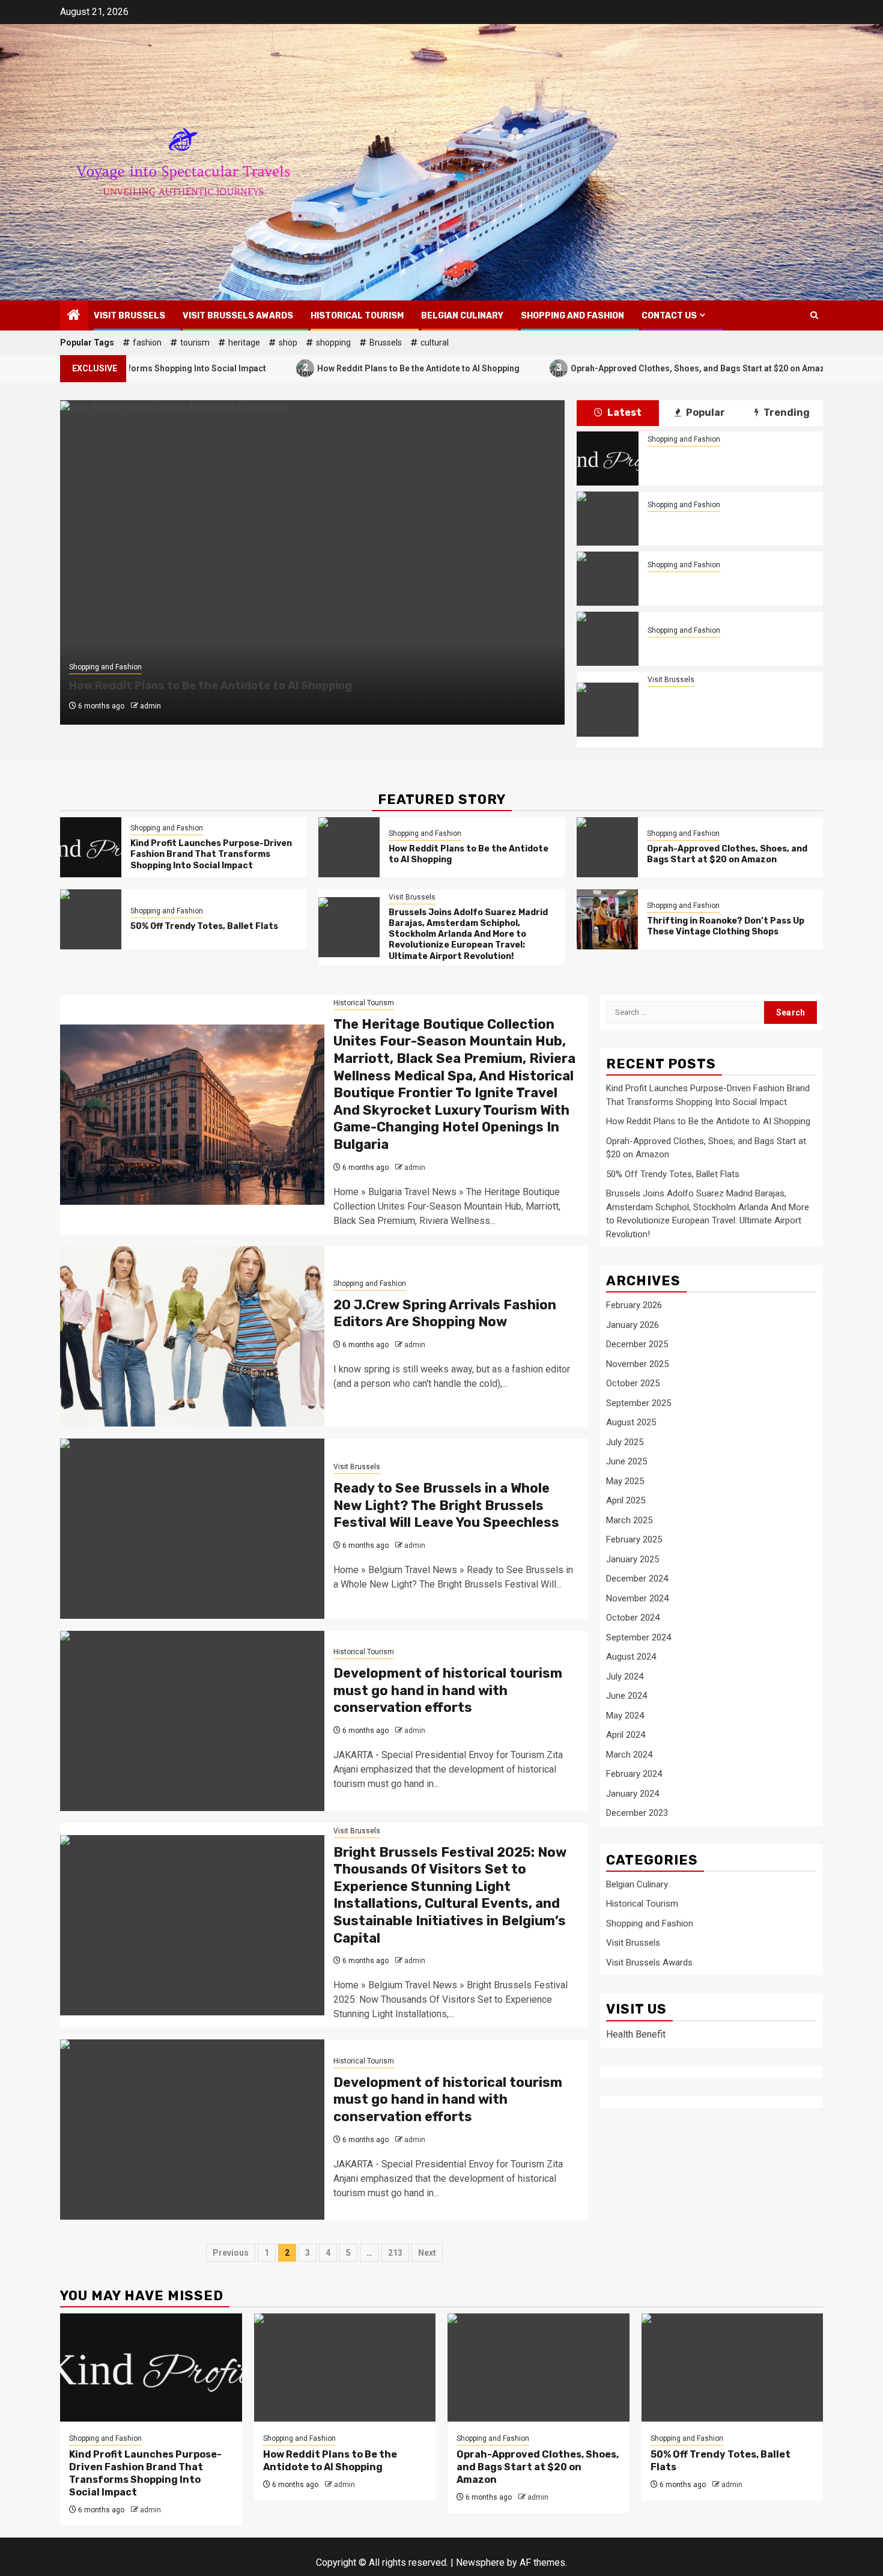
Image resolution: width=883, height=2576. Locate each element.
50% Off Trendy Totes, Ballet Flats (721, 646)
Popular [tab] (705, 413)
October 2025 (633, 1383)
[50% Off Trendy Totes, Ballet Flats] (607, 639)
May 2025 (625, 1481)
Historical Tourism (357, 316)
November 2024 (637, 1598)
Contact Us (669, 316)
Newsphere (480, 2562)
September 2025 (639, 1403)
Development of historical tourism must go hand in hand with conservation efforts (448, 1690)
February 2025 (634, 1539)
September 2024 (639, 1637)
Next (427, 2253)
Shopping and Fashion (572, 316)
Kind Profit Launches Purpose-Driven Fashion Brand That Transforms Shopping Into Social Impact (728, 465)
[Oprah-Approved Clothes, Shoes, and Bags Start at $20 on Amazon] (607, 579)
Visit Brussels (129, 316)
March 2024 (629, 1755)
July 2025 (625, 1442)
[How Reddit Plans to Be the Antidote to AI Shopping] (607, 519)
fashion (147, 343)
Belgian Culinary (462, 316)
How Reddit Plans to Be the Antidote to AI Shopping (332, 367)
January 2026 (633, 1325)
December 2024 (637, 1579)
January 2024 (633, 1794)
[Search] (814, 315)
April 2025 (626, 1500)
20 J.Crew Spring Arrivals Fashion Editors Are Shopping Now (445, 1314)
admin (150, 706)
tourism (195, 343)
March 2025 (629, 1520)
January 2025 (633, 1559)
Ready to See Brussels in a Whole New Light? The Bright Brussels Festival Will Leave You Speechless (446, 1505)
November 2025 (637, 1364)
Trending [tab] (786, 413)
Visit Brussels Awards (238, 316)
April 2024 (626, 1735)
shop (288, 343)
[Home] (74, 316)
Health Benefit (636, 2034)
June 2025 (627, 1461)
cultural (435, 343)
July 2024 (625, 1676)
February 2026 (634, 1305)
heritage (244, 343)
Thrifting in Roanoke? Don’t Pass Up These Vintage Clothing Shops (726, 926)
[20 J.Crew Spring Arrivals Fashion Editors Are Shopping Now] (192, 1336)
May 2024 (625, 1716)
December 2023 (637, 1813)
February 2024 (634, 1774)
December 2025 (637, 1344)
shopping (333, 343)
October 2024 (633, 1618)
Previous (231, 2253)
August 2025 (631, 1422)
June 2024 (627, 1696)
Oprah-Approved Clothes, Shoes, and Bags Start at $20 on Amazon (616, 367)
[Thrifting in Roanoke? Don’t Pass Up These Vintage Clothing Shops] (607, 919)
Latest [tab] (624, 413)
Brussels (386, 343)
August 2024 (631, 1657)
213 (395, 2253)
